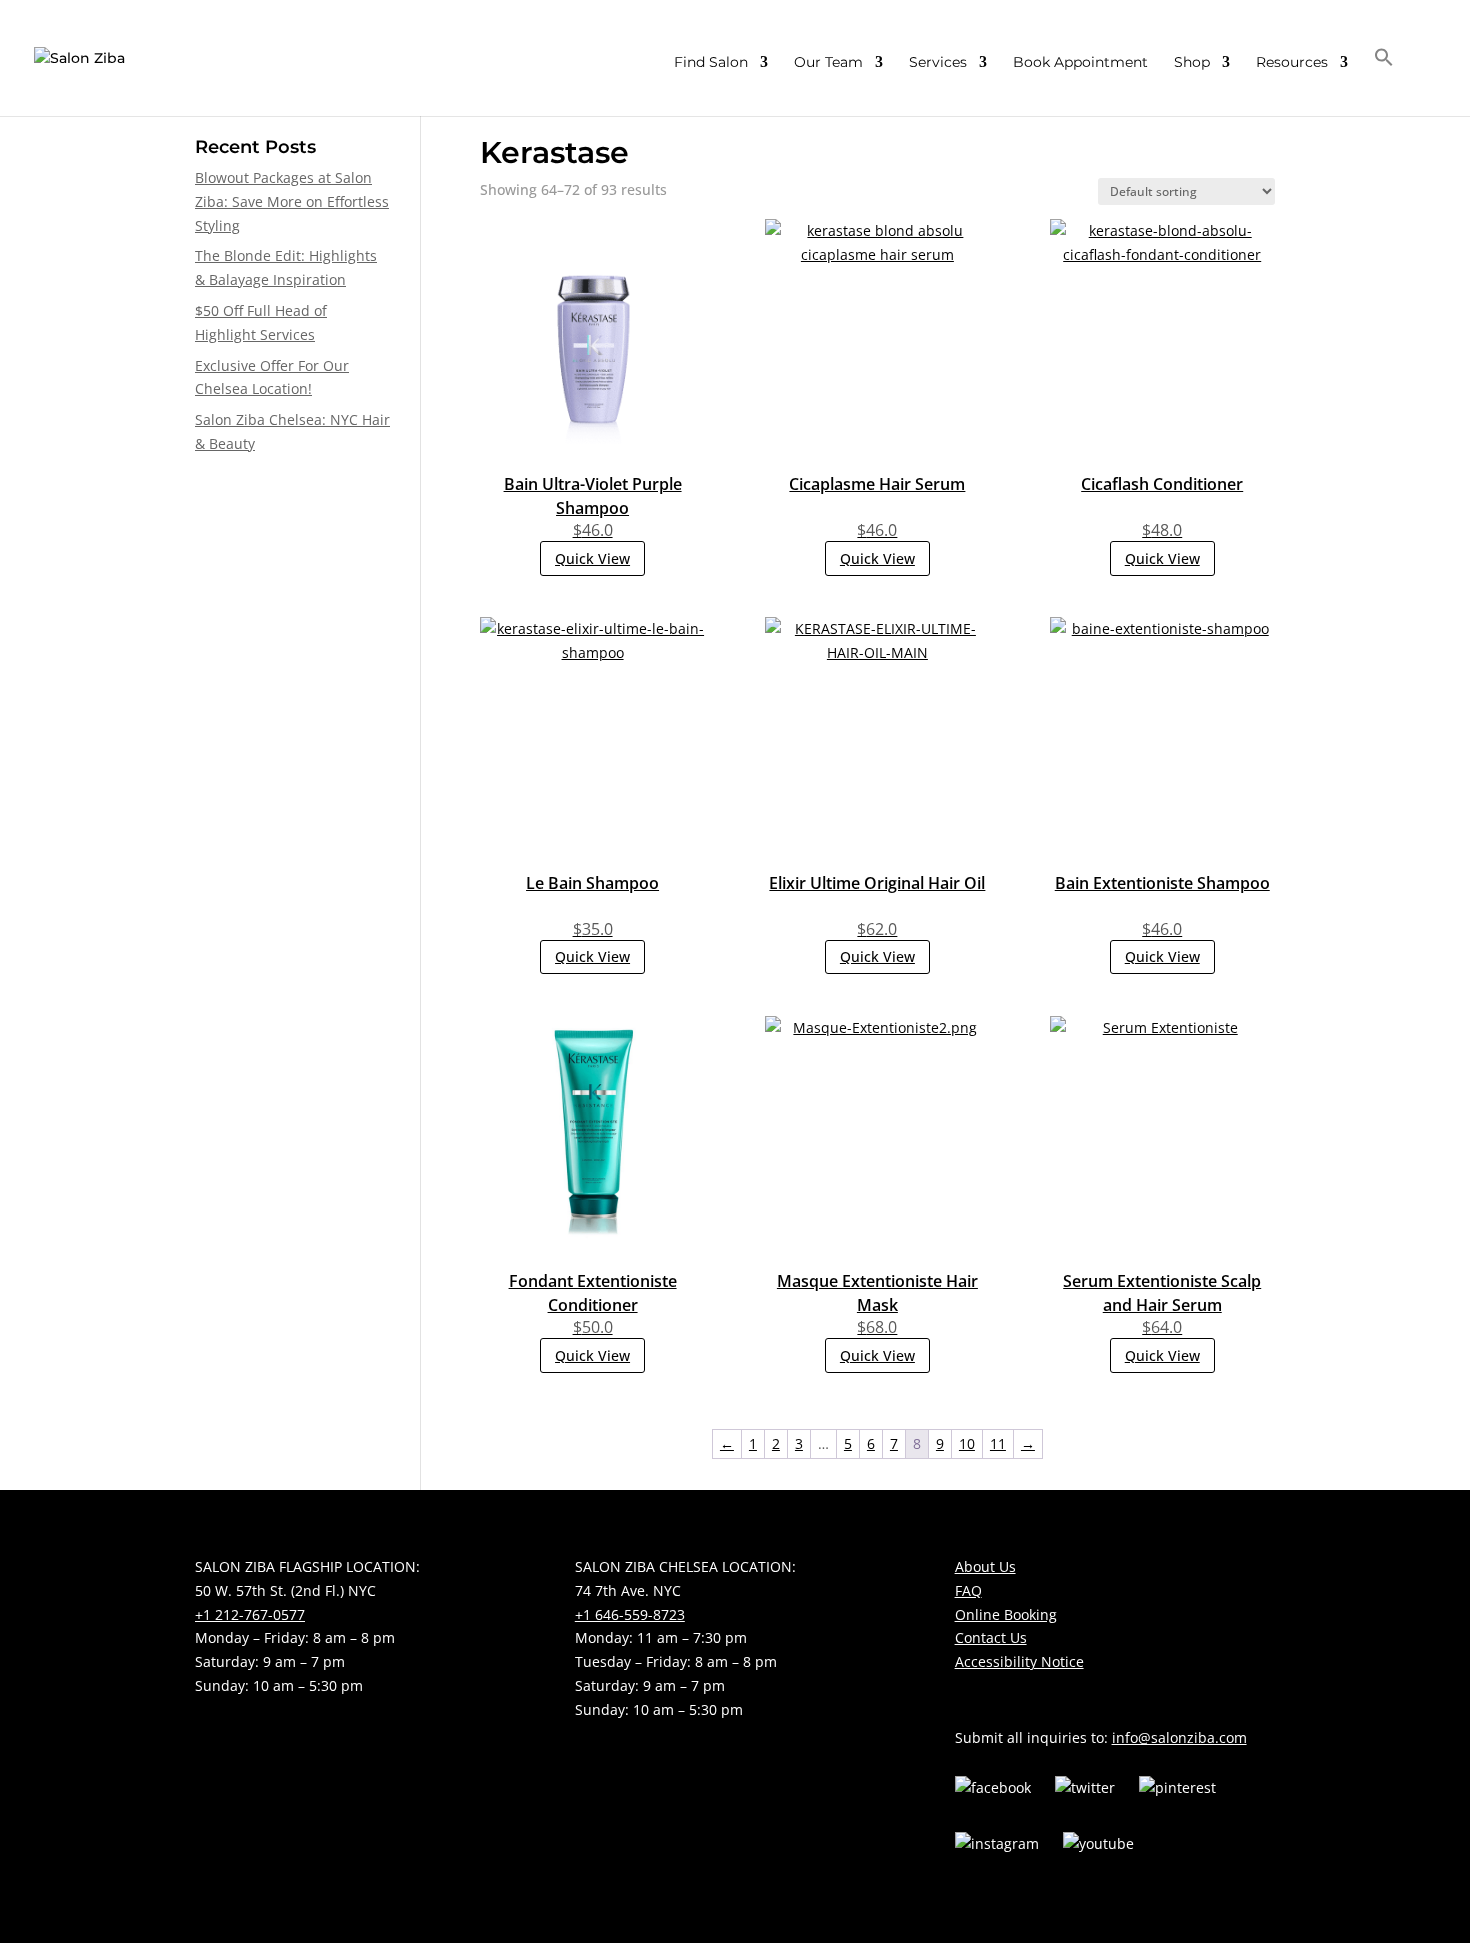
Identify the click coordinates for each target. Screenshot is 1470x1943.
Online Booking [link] (1006, 1614)
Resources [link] (1292, 63)
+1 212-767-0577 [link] (250, 1614)
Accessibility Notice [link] (1019, 1661)
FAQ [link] (968, 1590)
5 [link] (848, 1443)
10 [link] (967, 1443)
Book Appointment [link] (1080, 63)
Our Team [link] (828, 63)
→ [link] (1028, 1443)
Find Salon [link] (711, 63)
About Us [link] (985, 1566)
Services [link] (938, 63)
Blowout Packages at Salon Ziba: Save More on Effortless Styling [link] (292, 201)
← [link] (727, 1443)
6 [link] (871, 1443)
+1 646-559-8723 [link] (630, 1614)
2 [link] (776, 1443)
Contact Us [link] (991, 1637)
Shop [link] (1192, 63)
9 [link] (940, 1443)
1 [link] (753, 1443)
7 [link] (894, 1443)
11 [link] (998, 1443)
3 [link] (799, 1443)
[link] (79, 57)
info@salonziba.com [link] (1179, 1737)
